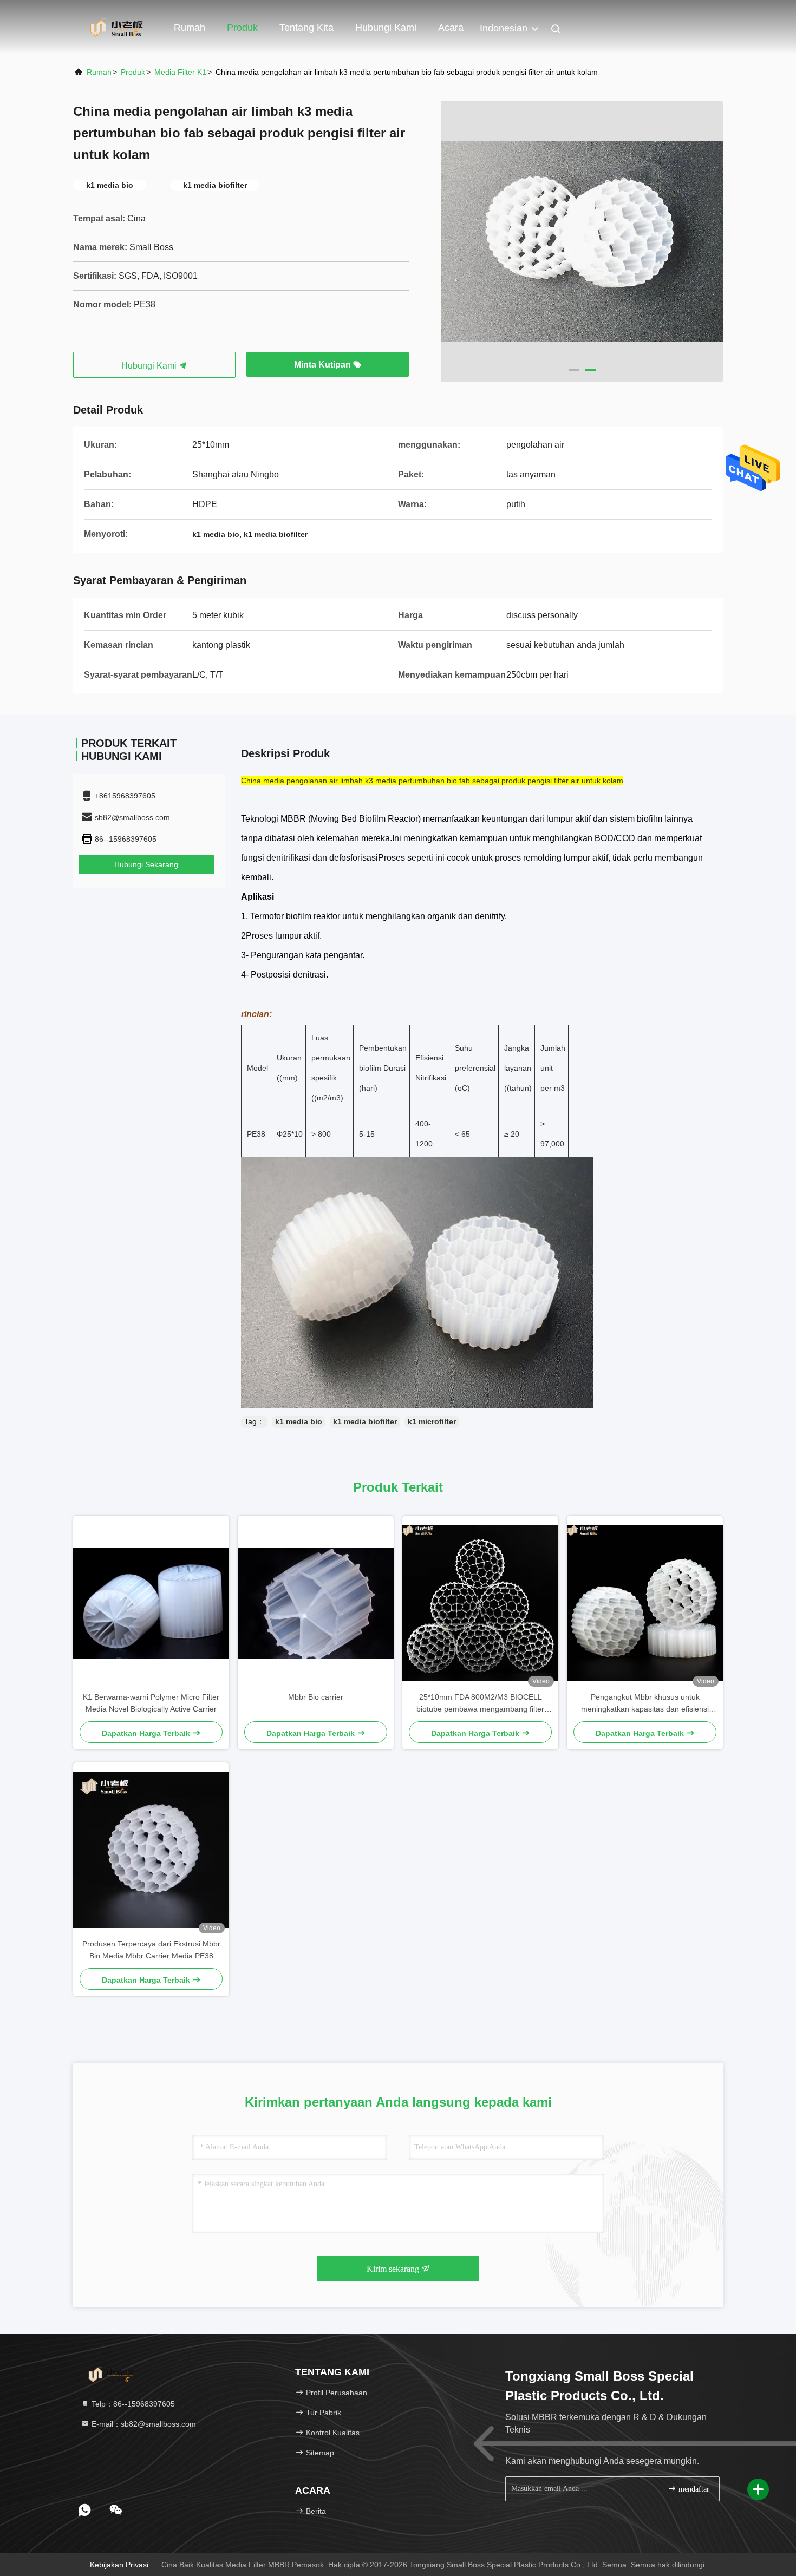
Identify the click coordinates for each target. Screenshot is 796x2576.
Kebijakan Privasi (119, 2565)
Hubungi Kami (150, 366)
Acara (451, 28)
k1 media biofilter (365, 1421)
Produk (242, 28)
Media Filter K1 (180, 72)
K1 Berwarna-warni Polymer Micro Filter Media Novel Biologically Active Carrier (151, 1703)
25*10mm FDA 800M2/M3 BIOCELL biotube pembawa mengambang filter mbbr (480, 1704)
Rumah (190, 28)
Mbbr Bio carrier (316, 1697)
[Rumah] (116, 27)
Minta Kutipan (324, 365)
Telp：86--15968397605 (132, 2404)
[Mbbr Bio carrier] (316, 1603)
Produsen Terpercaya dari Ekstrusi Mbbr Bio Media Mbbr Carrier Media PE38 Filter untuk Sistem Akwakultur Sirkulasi (151, 1951)
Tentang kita (306, 28)
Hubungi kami (386, 28)
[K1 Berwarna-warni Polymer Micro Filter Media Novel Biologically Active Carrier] (151, 1603)
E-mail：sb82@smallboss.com (143, 2424)
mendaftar (693, 2489)
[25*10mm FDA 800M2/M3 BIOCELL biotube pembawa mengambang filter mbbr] (480, 1603)
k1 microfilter (432, 1421)
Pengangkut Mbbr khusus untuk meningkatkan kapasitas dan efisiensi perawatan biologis (645, 1704)
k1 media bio (299, 1421)
